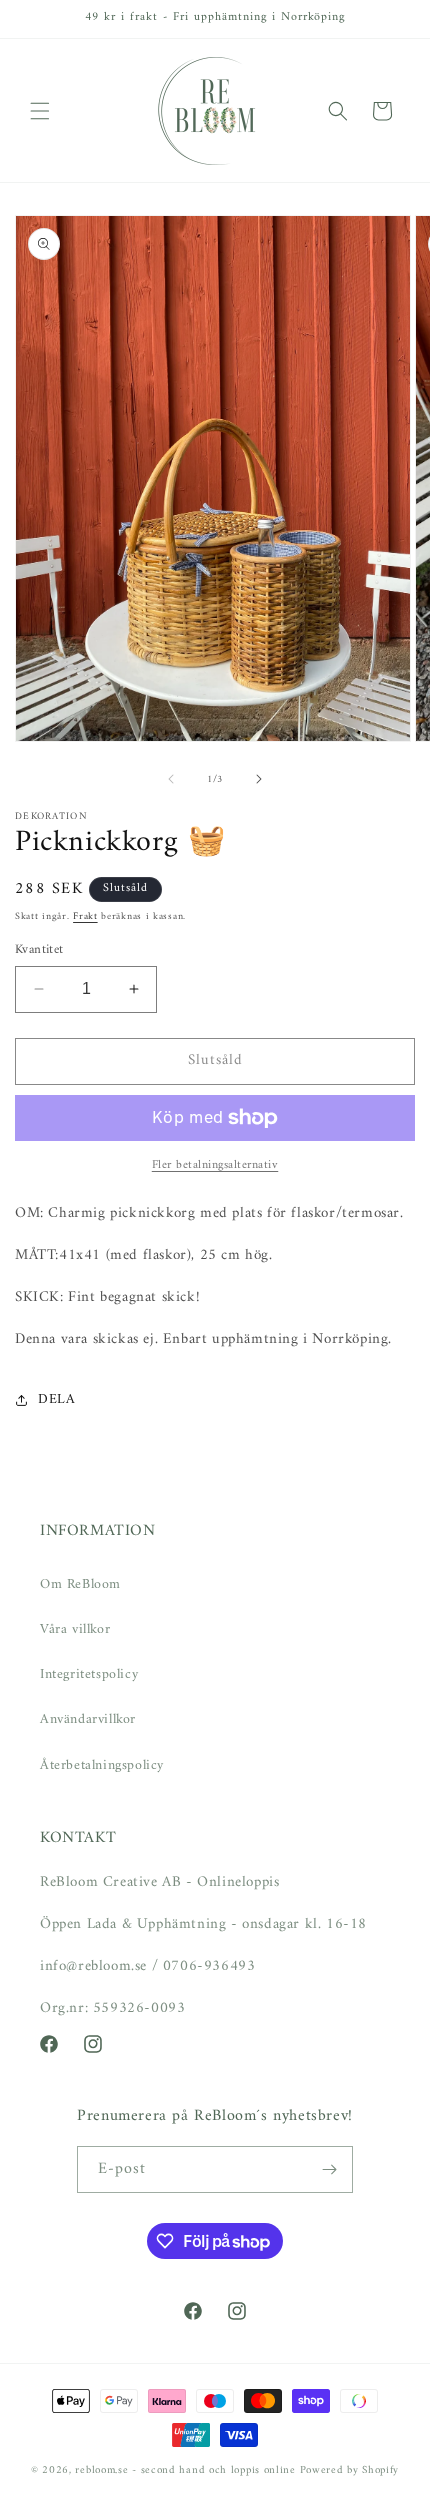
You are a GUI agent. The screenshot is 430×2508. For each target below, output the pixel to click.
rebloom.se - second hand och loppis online (185, 2470)
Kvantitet (39, 950)
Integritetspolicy (89, 1674)
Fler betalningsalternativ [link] (215, 1166)
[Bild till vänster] (171, 779)
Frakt (85, 916)
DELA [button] (56, 1399)
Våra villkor (75, 1629)
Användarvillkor (88, 1719)
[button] (40, 111)
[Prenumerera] (330, 2169)
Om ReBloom (80, 1584)
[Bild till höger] (259, 779)
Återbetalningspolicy (102, 1765)
